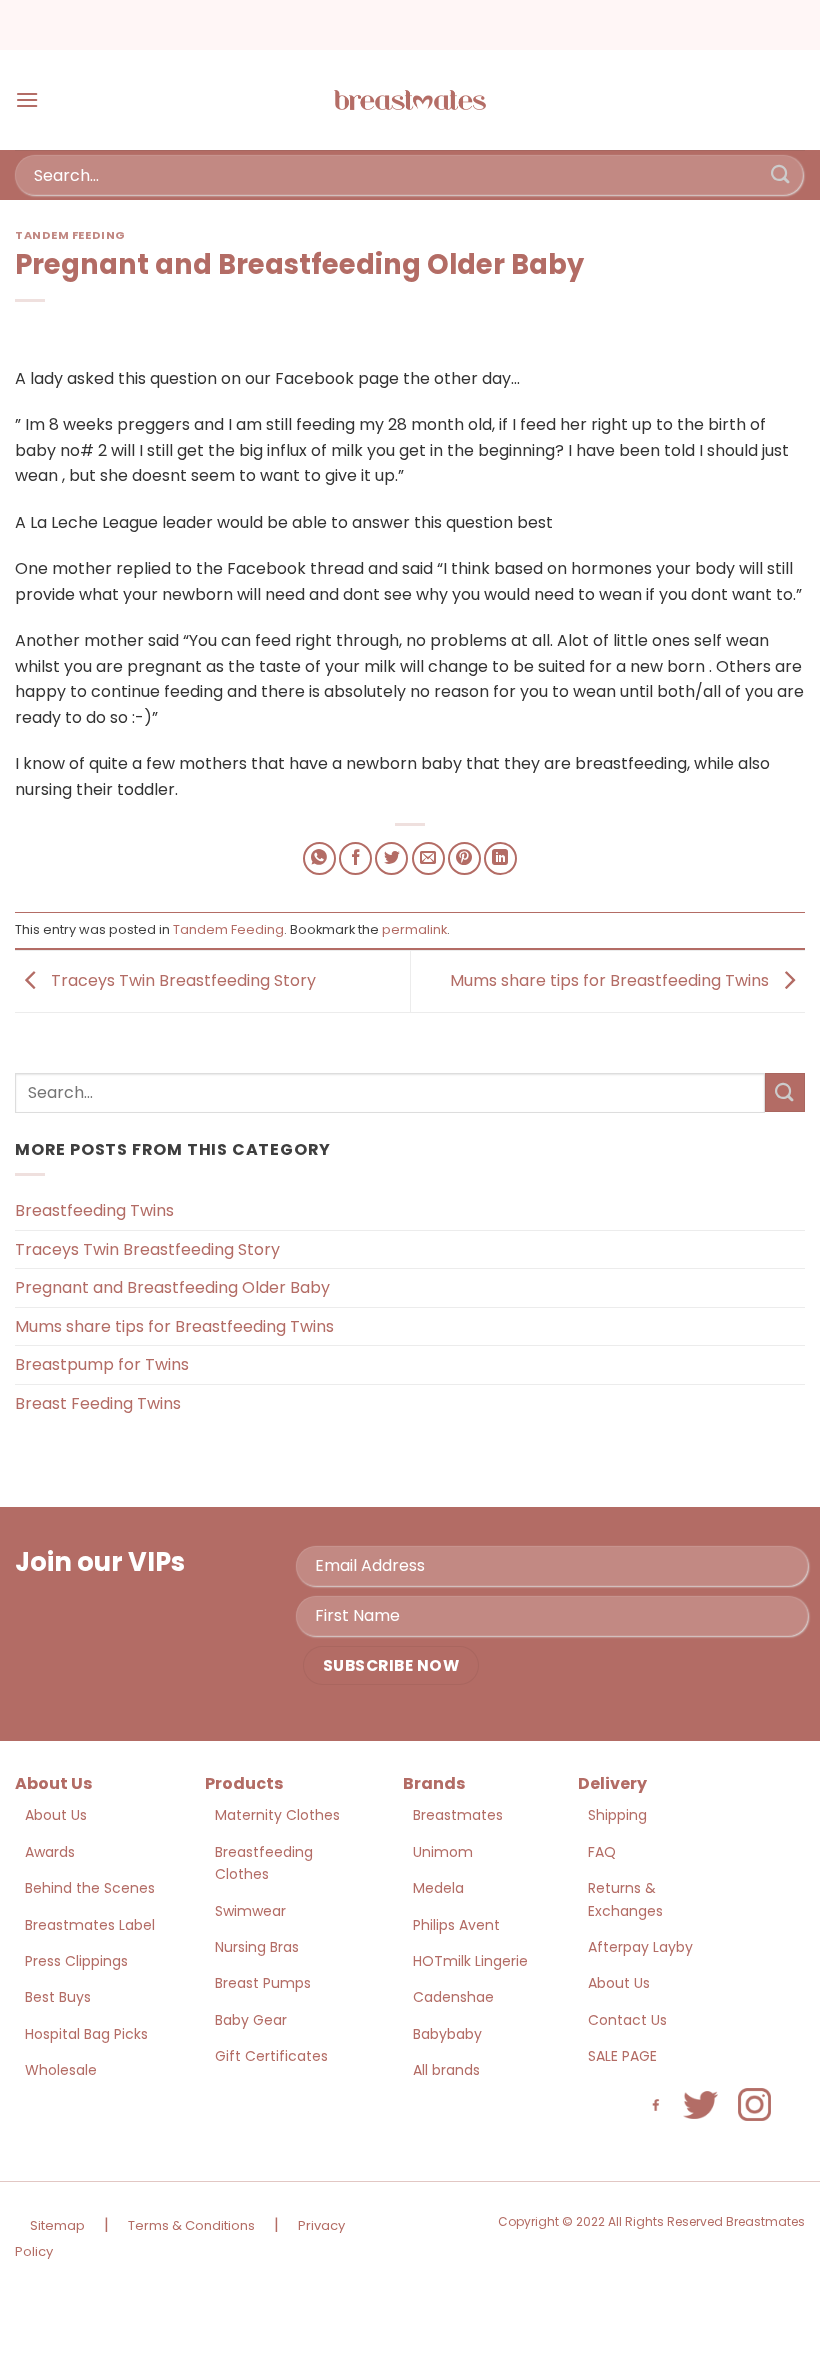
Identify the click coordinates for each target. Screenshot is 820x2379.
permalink (414, 929)
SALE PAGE (622, 2056)
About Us (56, 1815)
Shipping (617, 1815)
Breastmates (458, 1815)
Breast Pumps (263, 1983)
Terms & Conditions (191, 2225)
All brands (446, 2070)
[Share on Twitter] (391, 858)
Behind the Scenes (90, 1888)
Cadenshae (453, 1997)
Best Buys (58, 1997)
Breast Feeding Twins (98, 1403)
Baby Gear (251, 2020)
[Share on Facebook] (355, 858)
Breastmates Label (90, 1925)
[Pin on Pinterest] (464, 858)
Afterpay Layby (640, 1947)
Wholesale (61, 2070)
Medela (438, 1888)
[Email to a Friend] (428, 858)
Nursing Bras (257, 1947)
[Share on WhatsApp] (319, 858)
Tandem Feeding (70, 235)
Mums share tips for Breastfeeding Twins (611, 980)
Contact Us (627, 2020)
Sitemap (57, 2225)
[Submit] (781, 174)
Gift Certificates (271, 2056)
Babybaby (447, 2034)
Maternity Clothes (277, 1815)
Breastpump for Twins (102, 1364)
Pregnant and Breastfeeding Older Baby (172, 1287)
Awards (50, 1852)
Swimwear (250, 1911)
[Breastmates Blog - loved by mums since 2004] (410, 100)
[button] (27, 99)
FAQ (602, 1852)
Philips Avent (456, 1925)
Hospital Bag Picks (86, 2034)
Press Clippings (76, 1961)
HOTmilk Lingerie (470, 1961)
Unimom (443, 1852)
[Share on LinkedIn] (500, 858)
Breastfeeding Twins (94, 1210)
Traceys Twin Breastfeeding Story (181, 980)
